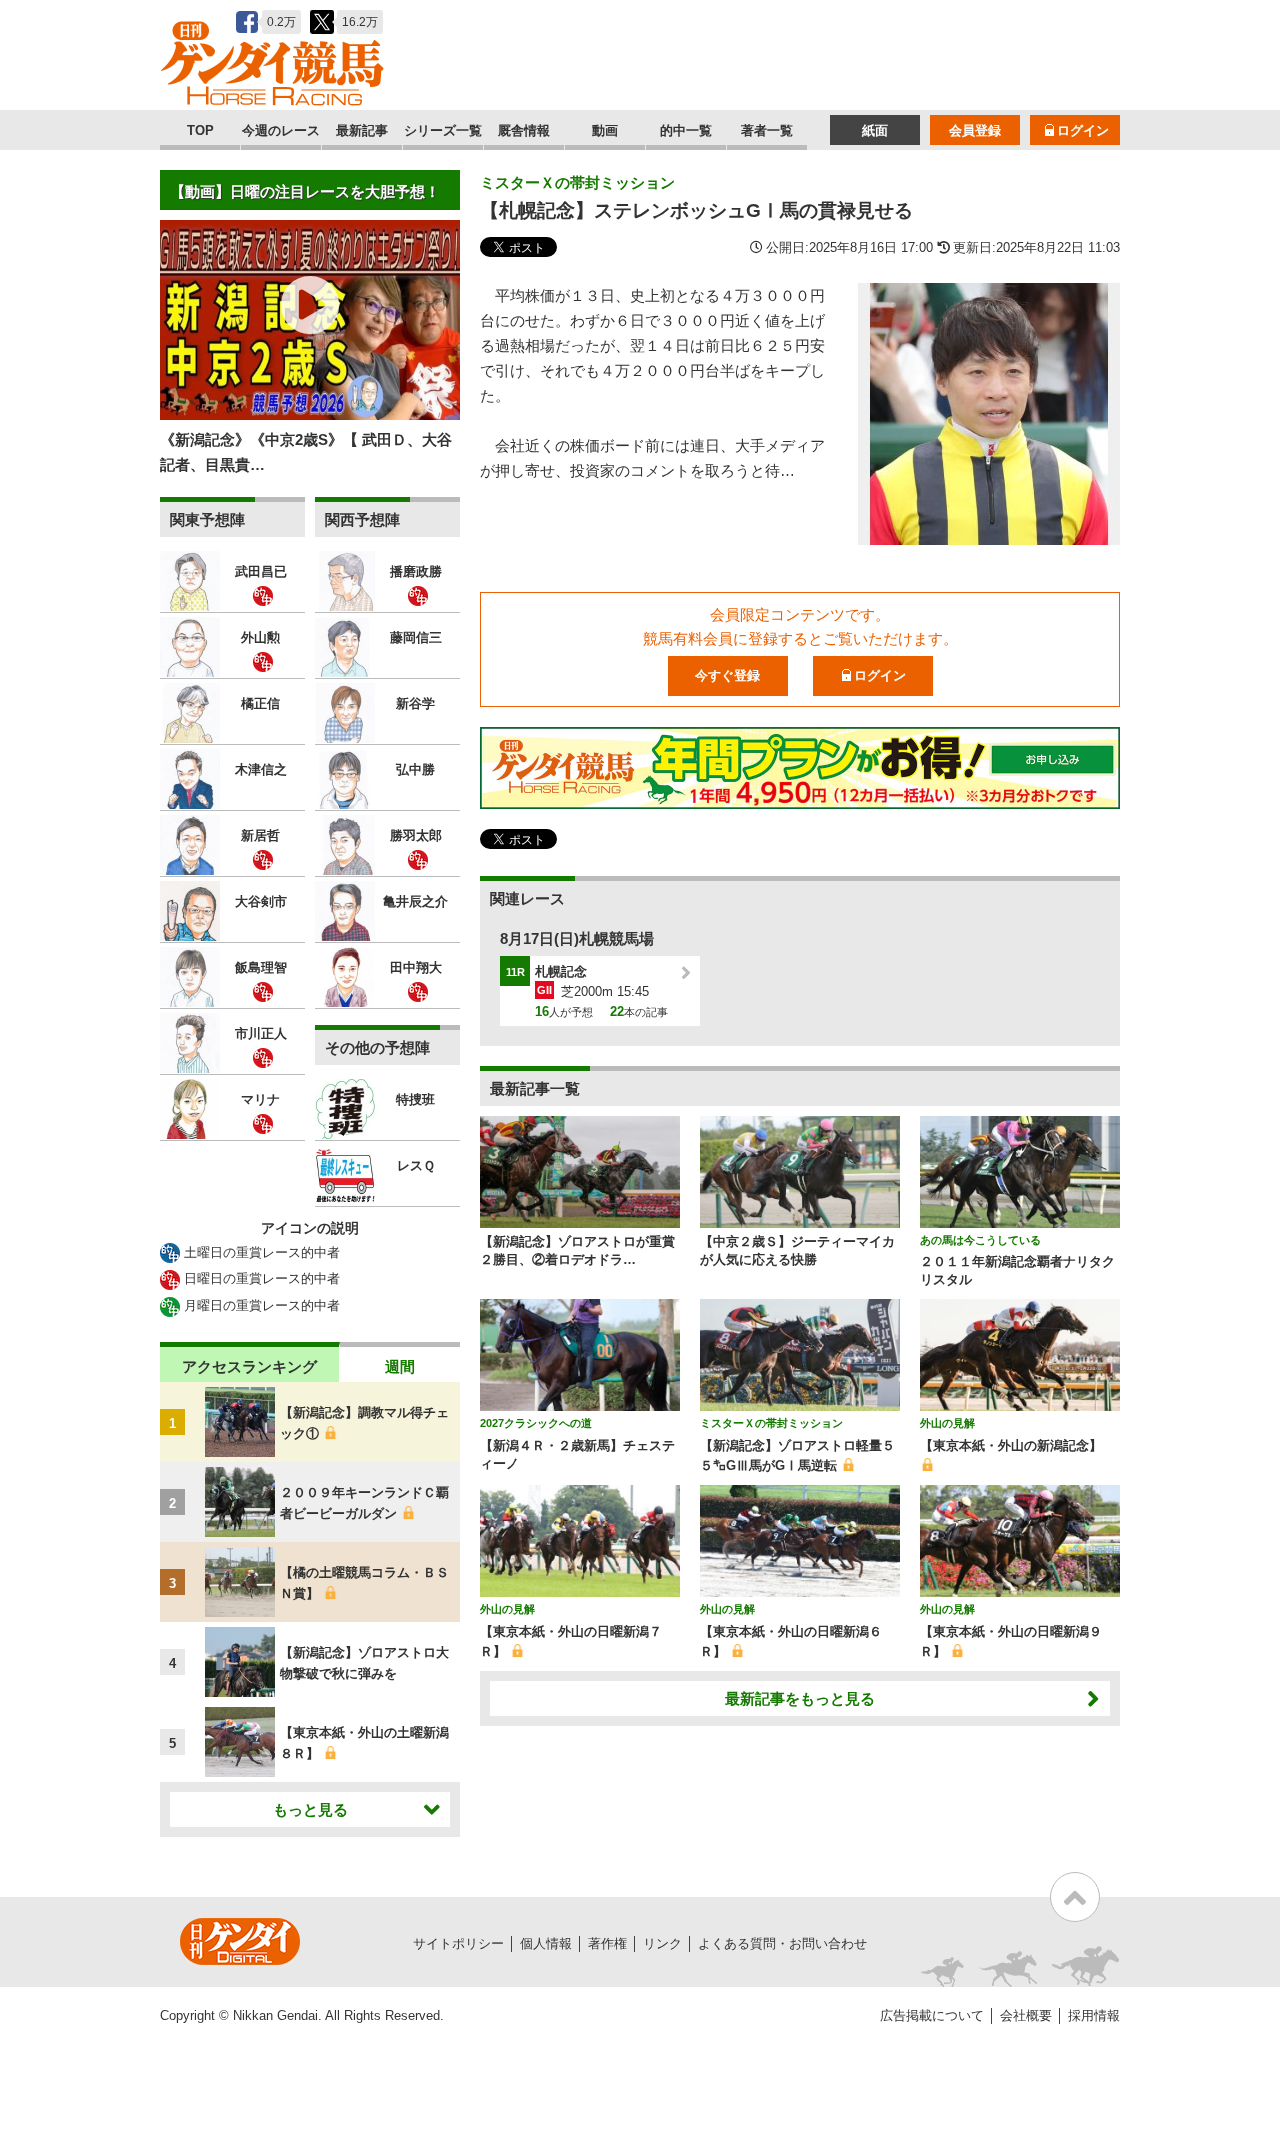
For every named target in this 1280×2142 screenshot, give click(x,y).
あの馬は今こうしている (980, 1240)
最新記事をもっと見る (800, 1698)
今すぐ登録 (727, 675)
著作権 (607, 1943)
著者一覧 (767, 130)
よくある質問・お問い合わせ (782, 1943)
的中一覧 (686, 130)
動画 (605, 130)
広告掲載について (932, 2015)
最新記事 (362, 130)
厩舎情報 (524, 130)
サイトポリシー (458, 1943)
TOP (200, 130)
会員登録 (975, 130)
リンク (662, 1943)
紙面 (875, 130)
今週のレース (281, 130)
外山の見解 (947, 1423)
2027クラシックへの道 (536, 1423)
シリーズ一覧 (443, 130)
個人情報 (546, 1943)
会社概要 (1026, 2015)
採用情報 (1094, 2015)
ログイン (1083, 130)
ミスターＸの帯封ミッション (577, 182)
